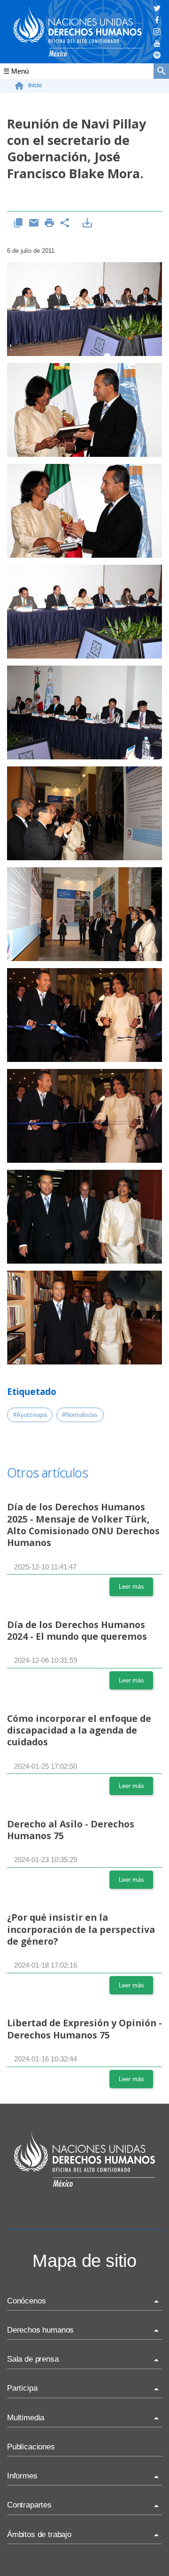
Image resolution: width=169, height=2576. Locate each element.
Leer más (131, 1587)
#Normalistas (80, 1415)
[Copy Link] (19, 223)
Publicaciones (31, 2447)
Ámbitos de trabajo (39, 2534)
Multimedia (26, 2418)
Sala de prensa (33, 2359)
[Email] (34, 223)
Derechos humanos (40, 2330)
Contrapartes (29, 2505)
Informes (22, 2476)
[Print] (50, 223)
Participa (22, 2388)
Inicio (35, 85)
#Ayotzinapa (30, 1415)
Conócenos (26, 2301)
